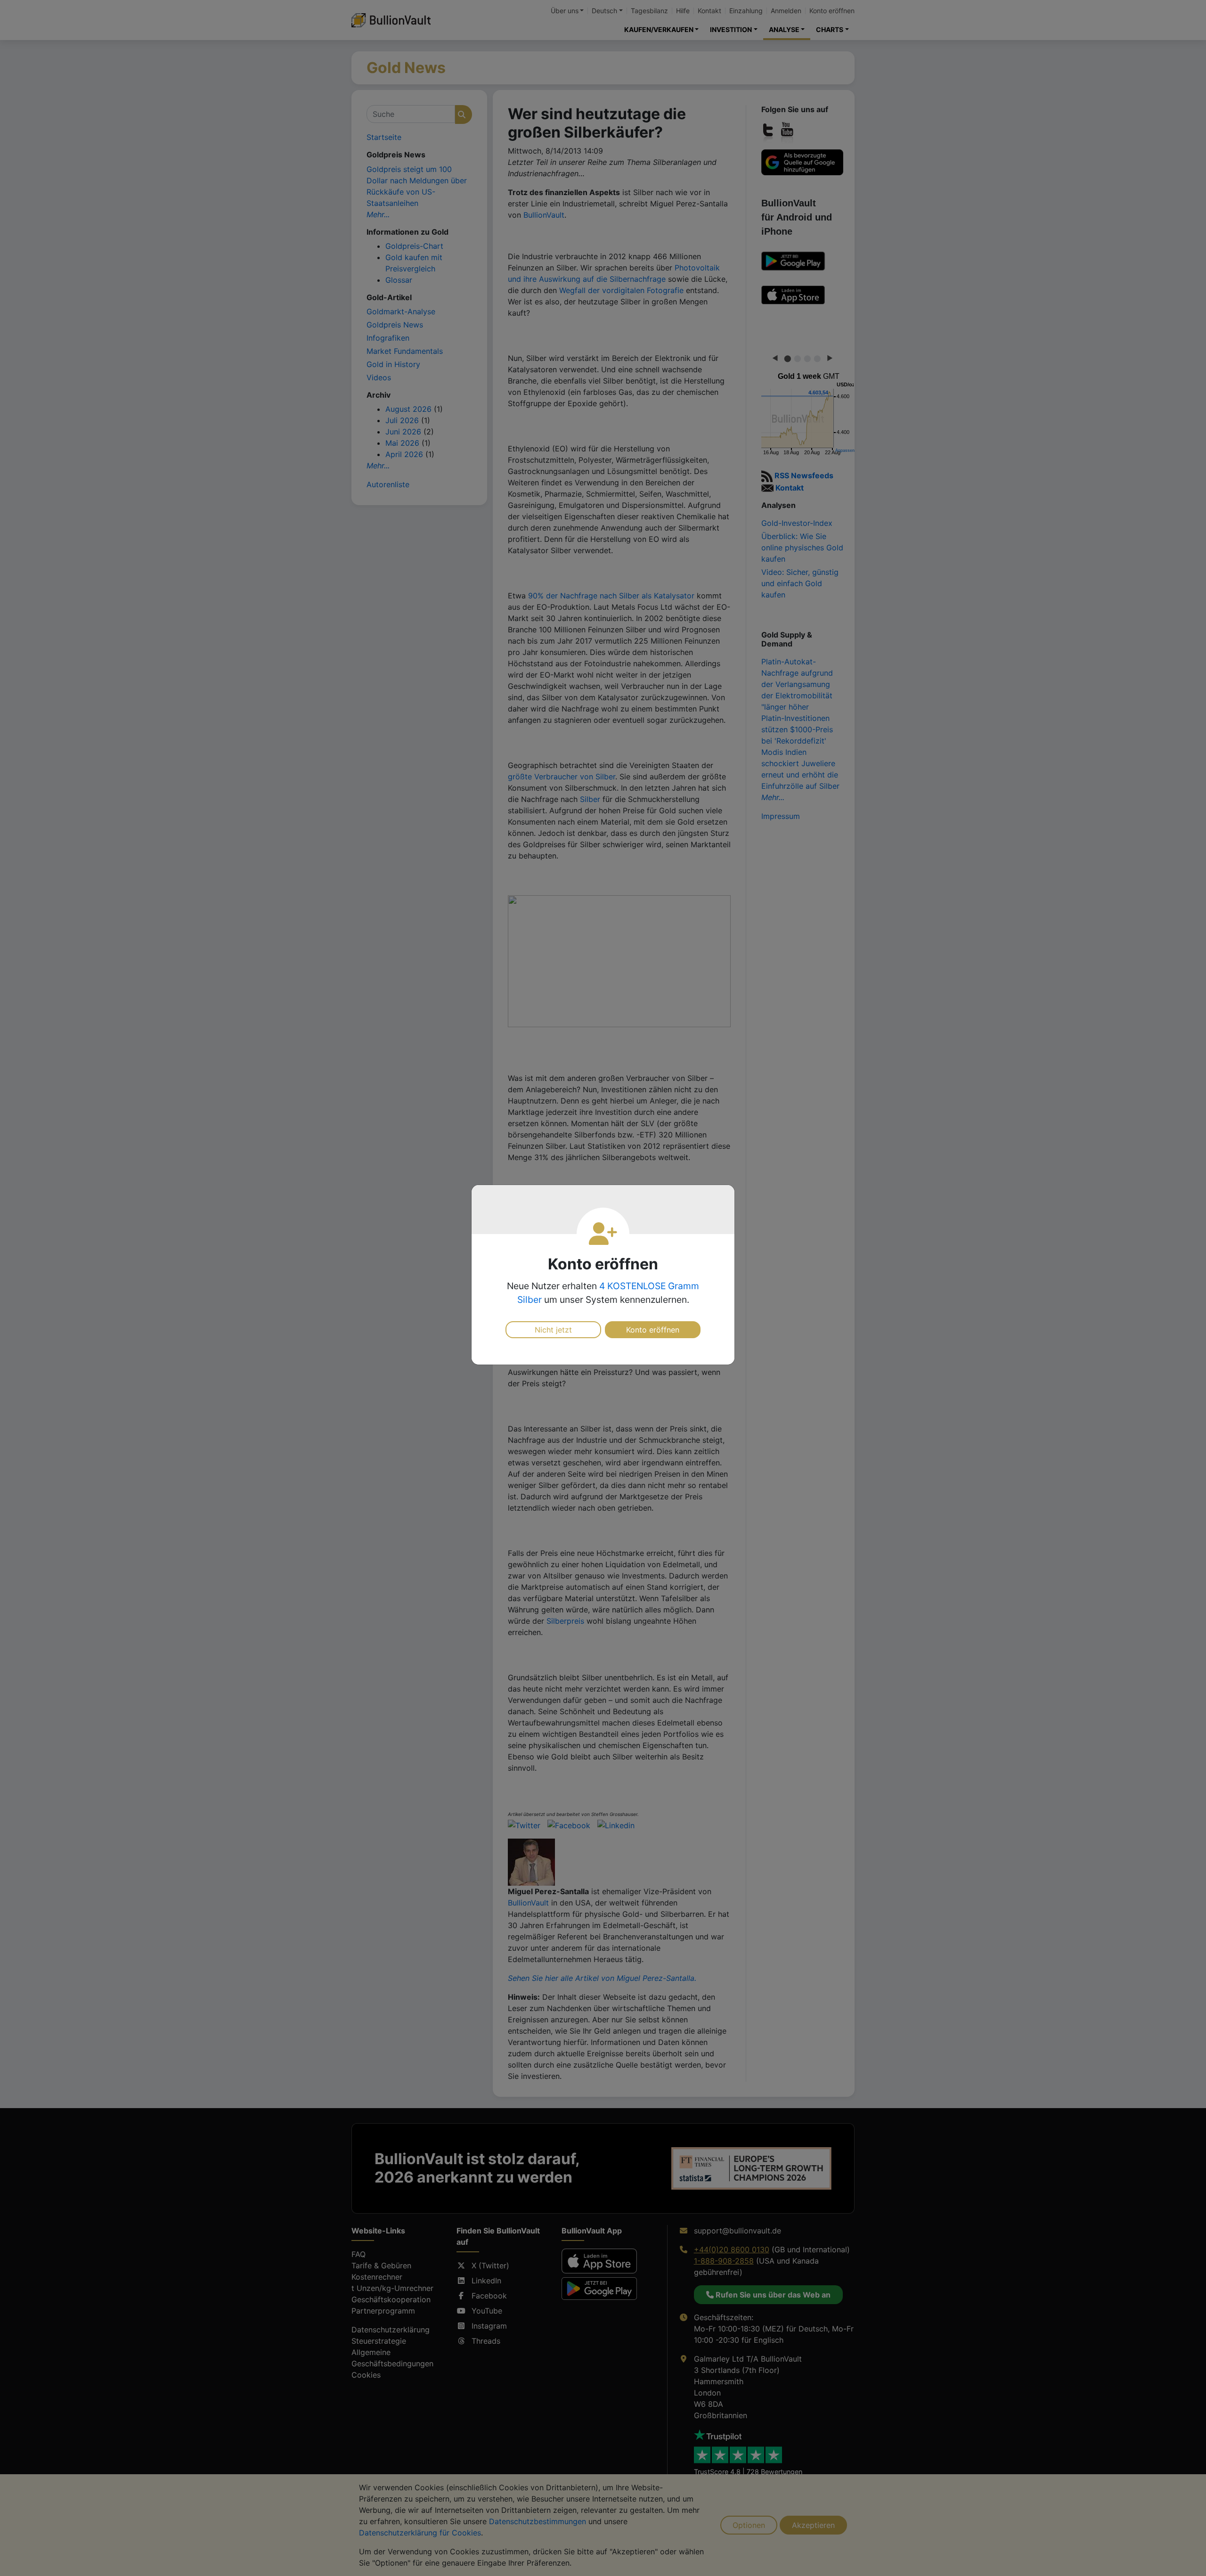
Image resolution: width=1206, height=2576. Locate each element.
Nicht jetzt (553, 1330)
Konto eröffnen (653, 1330)
